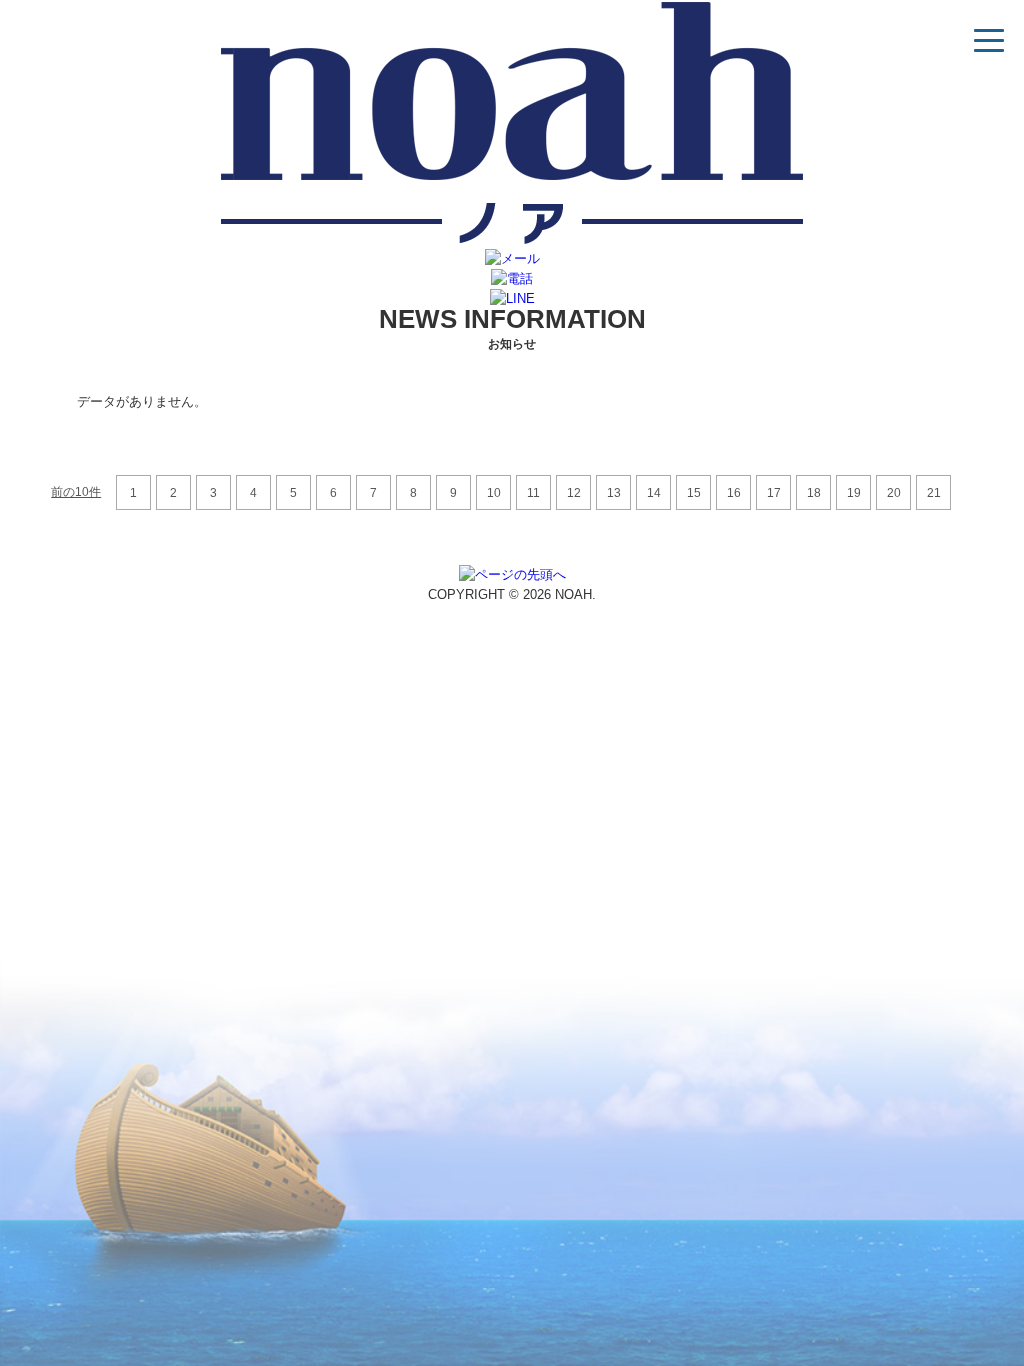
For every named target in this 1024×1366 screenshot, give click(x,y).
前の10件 (76, 492)
